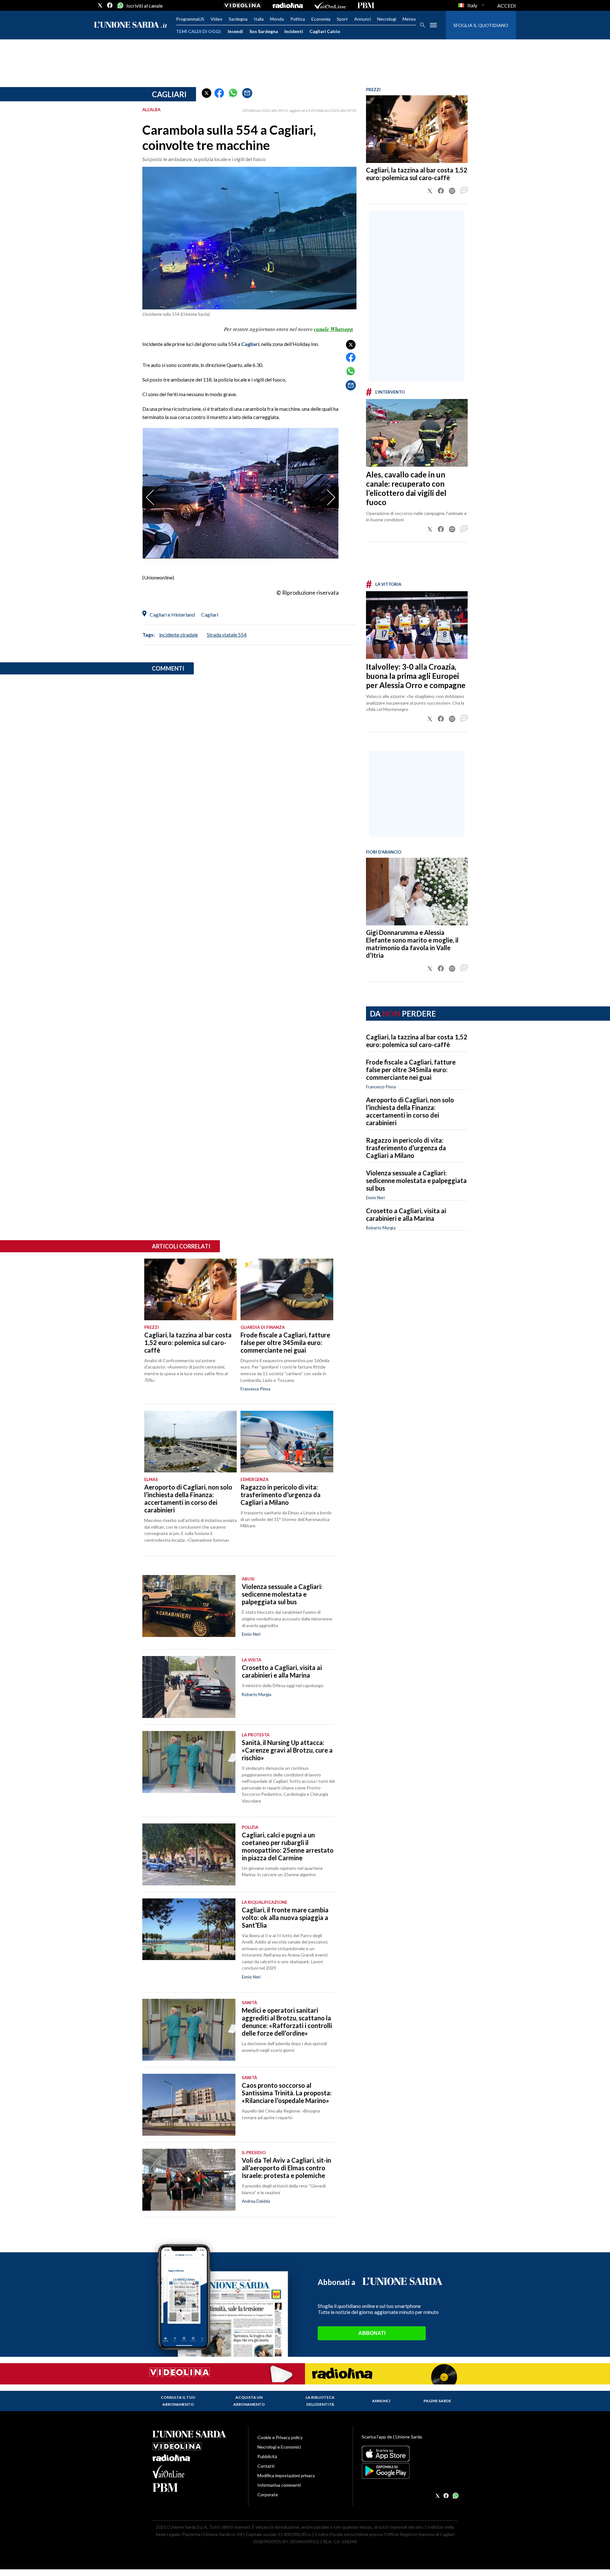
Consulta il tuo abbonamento (178, 2401)
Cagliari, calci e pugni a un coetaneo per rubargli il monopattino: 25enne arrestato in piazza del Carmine (288, 1846)
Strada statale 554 (227, 635)
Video (217, 19)
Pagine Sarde (437, 2401)
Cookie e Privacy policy (280, 2437)
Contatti (266, 2466)
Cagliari (169, 94)
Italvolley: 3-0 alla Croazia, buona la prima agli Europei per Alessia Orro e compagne (416, 676)
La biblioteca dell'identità (320, 2401)
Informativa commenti (279, 2485)
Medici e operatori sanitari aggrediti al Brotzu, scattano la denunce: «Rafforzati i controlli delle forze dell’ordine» (287, 2022)
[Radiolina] (288, 5)
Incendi (235, 31)
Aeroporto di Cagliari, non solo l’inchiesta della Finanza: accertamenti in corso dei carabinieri (410, 1111)
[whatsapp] (120, 5)
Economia (321, 19)
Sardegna (238, 19)
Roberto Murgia (381, 1228)
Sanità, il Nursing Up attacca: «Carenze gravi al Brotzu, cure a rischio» (287, 1750)
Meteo (409, 19)
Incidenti (294, 31)
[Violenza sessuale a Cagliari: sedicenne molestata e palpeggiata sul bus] (189, 1606)
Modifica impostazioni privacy (286, 2475)
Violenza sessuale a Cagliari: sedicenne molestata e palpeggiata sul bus (416, 1180)
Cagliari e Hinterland (172, 615)
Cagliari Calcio (325, 31)
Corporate (268, 2495)
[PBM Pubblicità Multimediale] (366, 5)
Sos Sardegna (264, 31)
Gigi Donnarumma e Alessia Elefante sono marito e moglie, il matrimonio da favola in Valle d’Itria (412, 944)
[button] (207, 93)
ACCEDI (507, 6)
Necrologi (387, 19)
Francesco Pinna (381, 1087)
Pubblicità (267, 2456)
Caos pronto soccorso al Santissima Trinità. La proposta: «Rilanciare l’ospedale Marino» (287, 2093)
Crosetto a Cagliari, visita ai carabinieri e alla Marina (406, 1214)
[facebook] (110, 5)
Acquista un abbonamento (249, 2401)
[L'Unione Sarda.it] (131, 25)
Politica (298, 19)
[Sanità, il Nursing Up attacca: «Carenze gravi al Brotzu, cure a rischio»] (189, 1762)
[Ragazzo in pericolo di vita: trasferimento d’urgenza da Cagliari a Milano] (287, 1442)
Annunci (363, 19)
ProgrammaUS (190, 19)
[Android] (410, 2471)
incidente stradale (179, 635)
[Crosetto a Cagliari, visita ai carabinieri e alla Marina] (189, 1687)
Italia (259, 19)
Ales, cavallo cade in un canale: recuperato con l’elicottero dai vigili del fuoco (406, 488)
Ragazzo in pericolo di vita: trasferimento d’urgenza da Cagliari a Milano (406, 1148)
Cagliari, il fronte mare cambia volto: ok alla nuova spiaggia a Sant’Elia (285, 1917)
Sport (342, 19)
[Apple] (410, 2454)
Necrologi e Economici (279, 2447)
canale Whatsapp (334, 329)
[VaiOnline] (330, 5)
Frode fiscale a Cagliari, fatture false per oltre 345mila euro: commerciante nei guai (411, 1070)
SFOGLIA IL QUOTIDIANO (481, 25)
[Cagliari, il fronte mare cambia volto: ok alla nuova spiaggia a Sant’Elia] (189, 1929)
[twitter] (100, 5)
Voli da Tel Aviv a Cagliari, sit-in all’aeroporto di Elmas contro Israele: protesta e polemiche (286, 2168)
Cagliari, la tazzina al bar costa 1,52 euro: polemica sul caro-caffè (417, 174)
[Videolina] (243, 5)
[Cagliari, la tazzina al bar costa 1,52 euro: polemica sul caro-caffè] (417, 129)
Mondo (277, 19)
